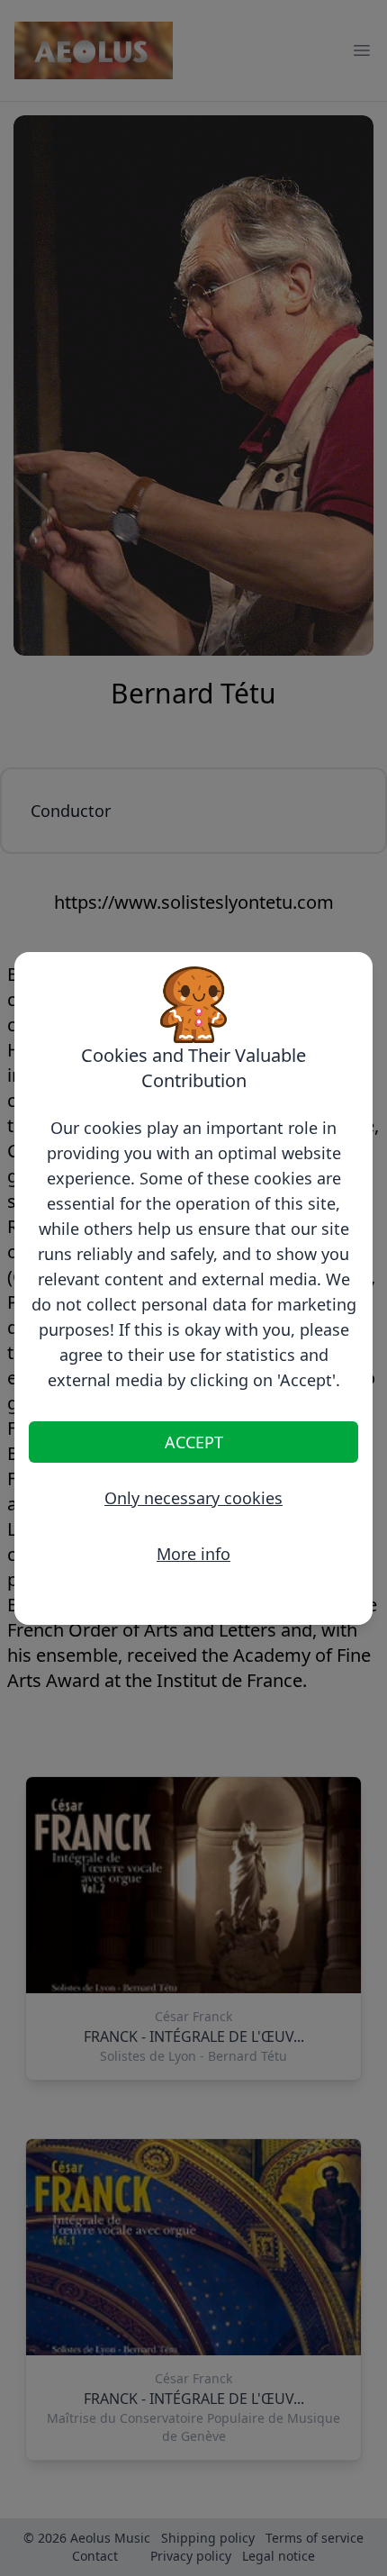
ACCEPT (194, 1442)
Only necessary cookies (193, 1498)
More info (193, 1554)
